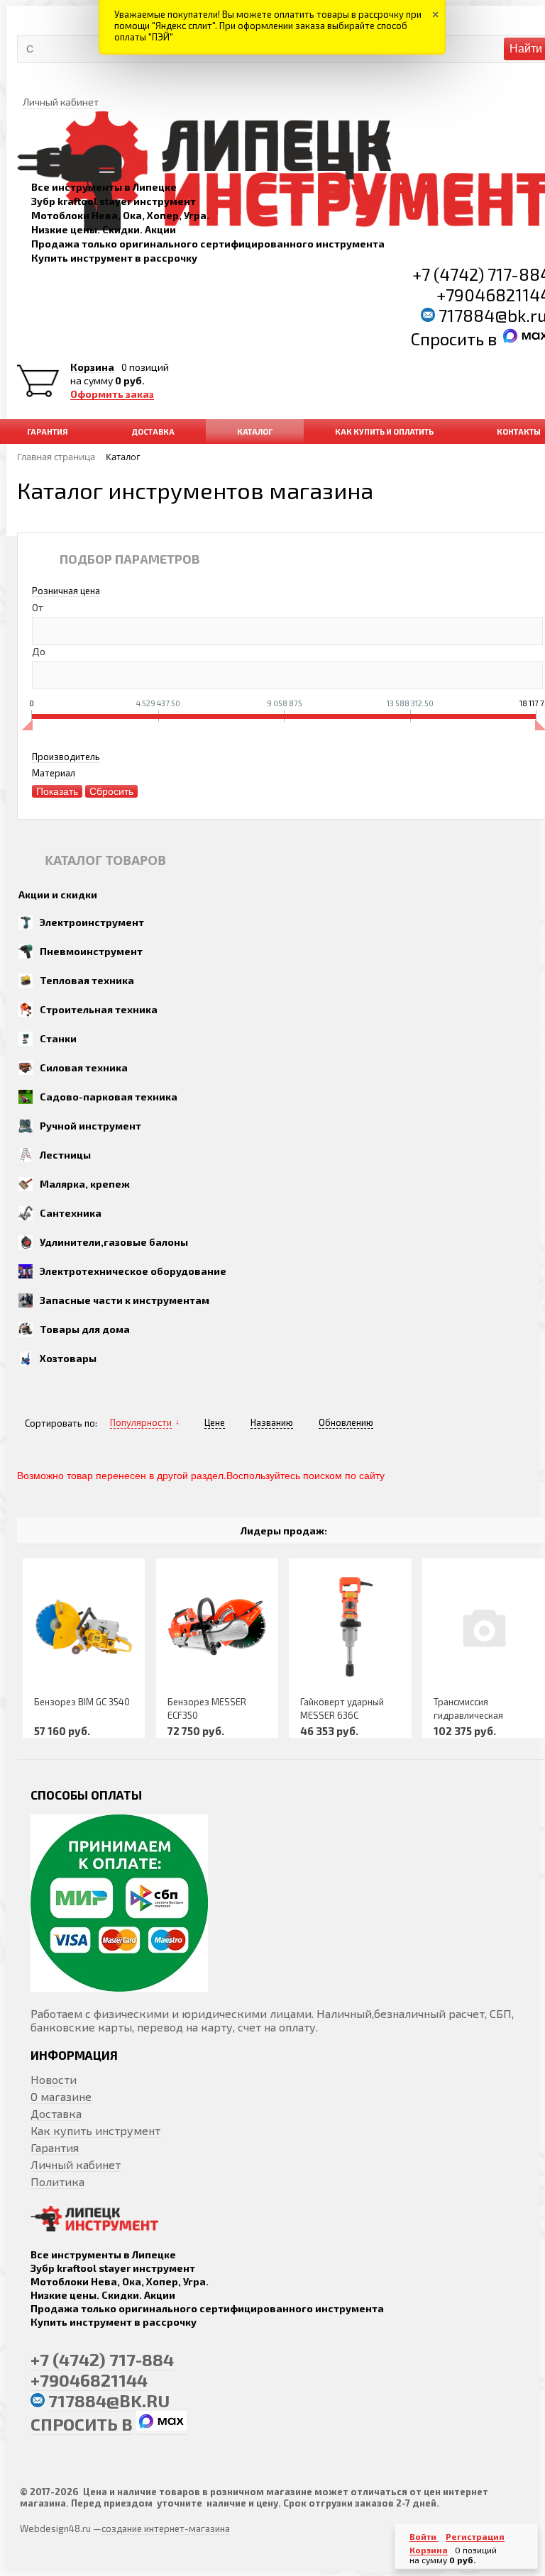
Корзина (92, 367)
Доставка (56, 2113)
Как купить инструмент (95, 2130)
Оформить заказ (112, 394)
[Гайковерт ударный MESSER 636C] (350, 1627)
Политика (57, 2181)
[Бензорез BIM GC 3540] (84, 1627)
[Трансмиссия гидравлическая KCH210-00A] (484, 1627)
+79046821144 (89, 2380)
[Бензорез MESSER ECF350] (218, 1627)
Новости (54, 2079)
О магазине (61, 2096)
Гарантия (55, 2147)
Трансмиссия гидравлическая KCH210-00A (468, 1715)
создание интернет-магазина (166, 2528)
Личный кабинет (76, 2164)
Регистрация (475, 2536)
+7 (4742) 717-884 (102, 2359)
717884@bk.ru (109, 2401)
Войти (424, 2536)
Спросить (449, 339)
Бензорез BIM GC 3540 (82, 1702)
